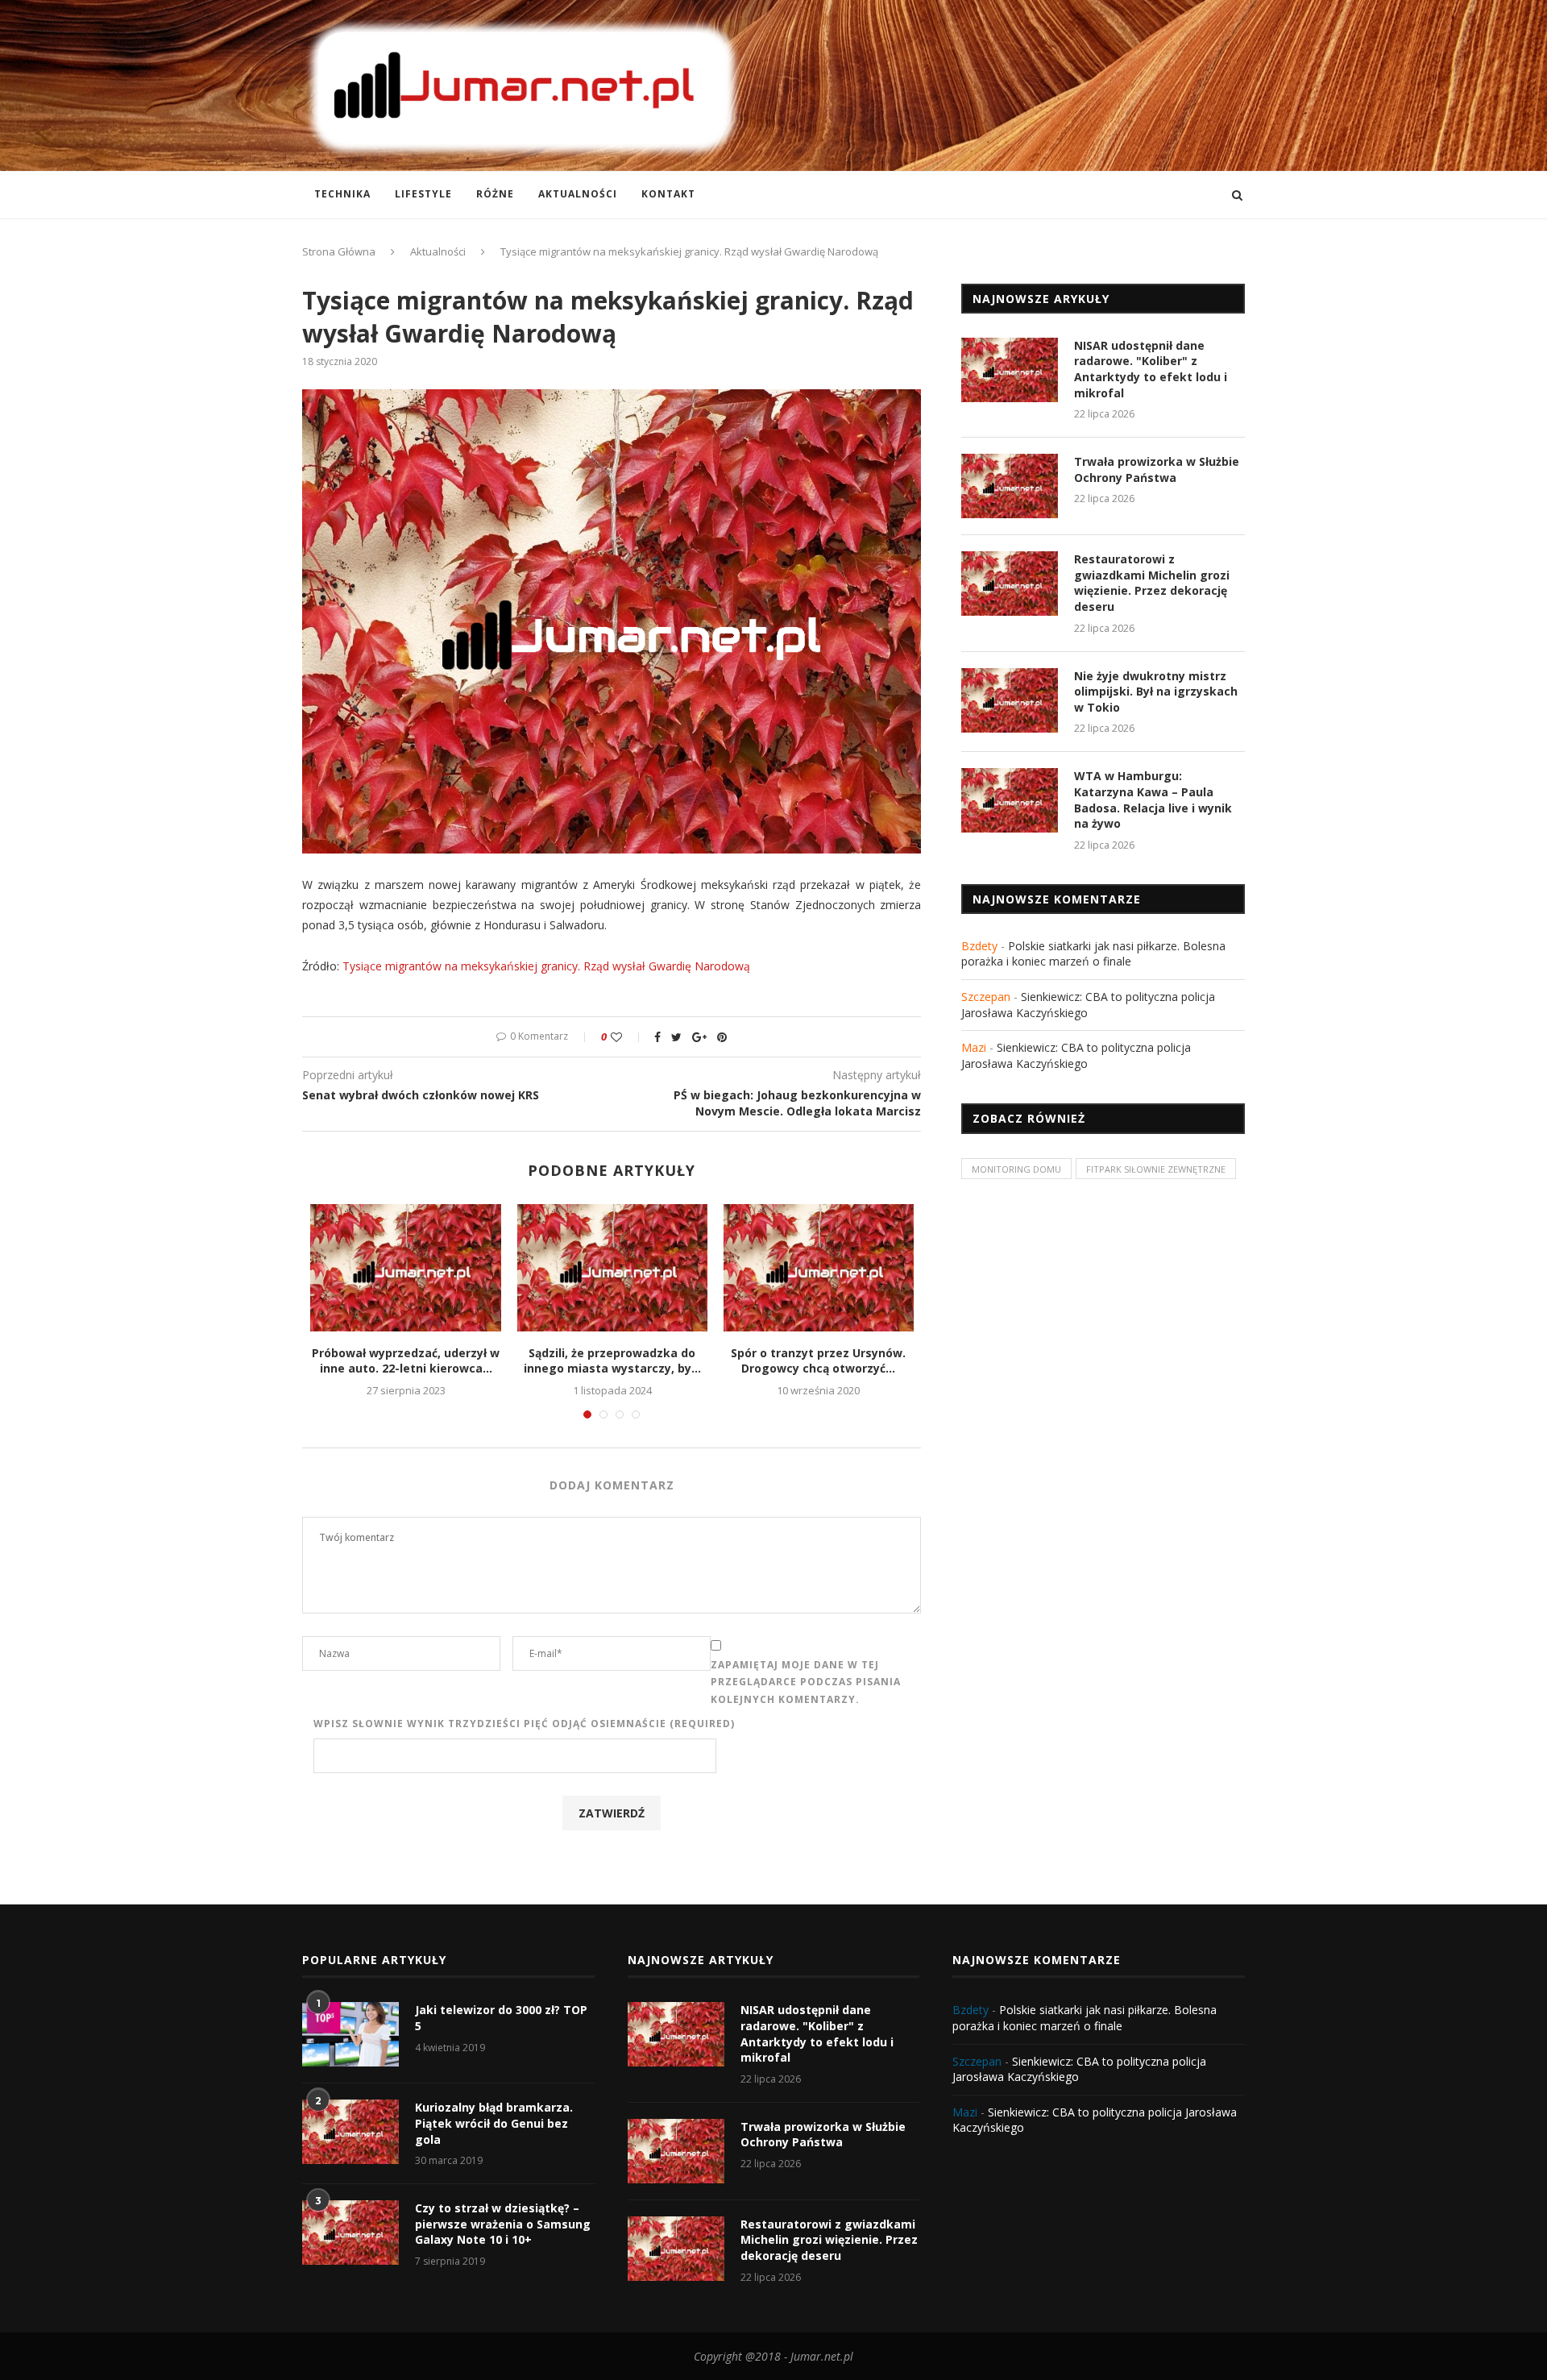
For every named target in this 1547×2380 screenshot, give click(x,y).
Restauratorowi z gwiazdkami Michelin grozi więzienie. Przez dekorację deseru (1152, 583)
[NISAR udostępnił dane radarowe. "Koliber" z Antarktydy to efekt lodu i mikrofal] (1010, 370)
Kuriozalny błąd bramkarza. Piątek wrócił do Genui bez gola (494, 2123)
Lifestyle (423, 194)
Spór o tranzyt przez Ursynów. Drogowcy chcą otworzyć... (818, 1361)
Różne (495, 194)
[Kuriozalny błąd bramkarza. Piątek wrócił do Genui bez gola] (350, 2132)
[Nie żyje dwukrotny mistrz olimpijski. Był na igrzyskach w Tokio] (1010, 700)
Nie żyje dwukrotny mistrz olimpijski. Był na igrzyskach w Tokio (1156, 692)
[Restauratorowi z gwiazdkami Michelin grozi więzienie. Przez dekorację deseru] (1010, 584)
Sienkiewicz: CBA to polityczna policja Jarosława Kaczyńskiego (1076, 1055)
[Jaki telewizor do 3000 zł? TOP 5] (350, 2034)
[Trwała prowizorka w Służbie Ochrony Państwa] (1010, 486)
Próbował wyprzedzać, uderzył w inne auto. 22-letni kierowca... (406, 1361)
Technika (342, 194)
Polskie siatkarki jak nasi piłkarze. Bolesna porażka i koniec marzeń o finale (1093, 954)
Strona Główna (339, 251)
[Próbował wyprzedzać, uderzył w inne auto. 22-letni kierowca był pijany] (405, 1267)
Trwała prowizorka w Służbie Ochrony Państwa (1157, 469)
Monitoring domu (1016, 1169)
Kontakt (668, 194)
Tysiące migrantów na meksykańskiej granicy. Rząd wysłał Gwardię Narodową (546, 966)
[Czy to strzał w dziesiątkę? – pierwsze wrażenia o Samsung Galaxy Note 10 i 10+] (350, 2233)
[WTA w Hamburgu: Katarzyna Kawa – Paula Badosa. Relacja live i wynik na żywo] (1010, 800)
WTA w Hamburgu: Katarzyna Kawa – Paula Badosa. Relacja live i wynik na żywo (1153, 800)
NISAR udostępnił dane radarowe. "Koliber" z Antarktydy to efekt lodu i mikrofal (1151, 369)
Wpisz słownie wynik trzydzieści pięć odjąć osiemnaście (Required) (524, 1724)
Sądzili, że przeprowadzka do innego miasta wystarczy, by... (612, 1361)
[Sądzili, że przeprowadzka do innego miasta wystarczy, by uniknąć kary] (612, 1267)
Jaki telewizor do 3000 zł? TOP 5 (501, 2018)
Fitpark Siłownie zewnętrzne (1156, 1169)
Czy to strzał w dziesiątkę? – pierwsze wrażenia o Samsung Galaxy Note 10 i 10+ (503, 2224)
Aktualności (578, 194)
